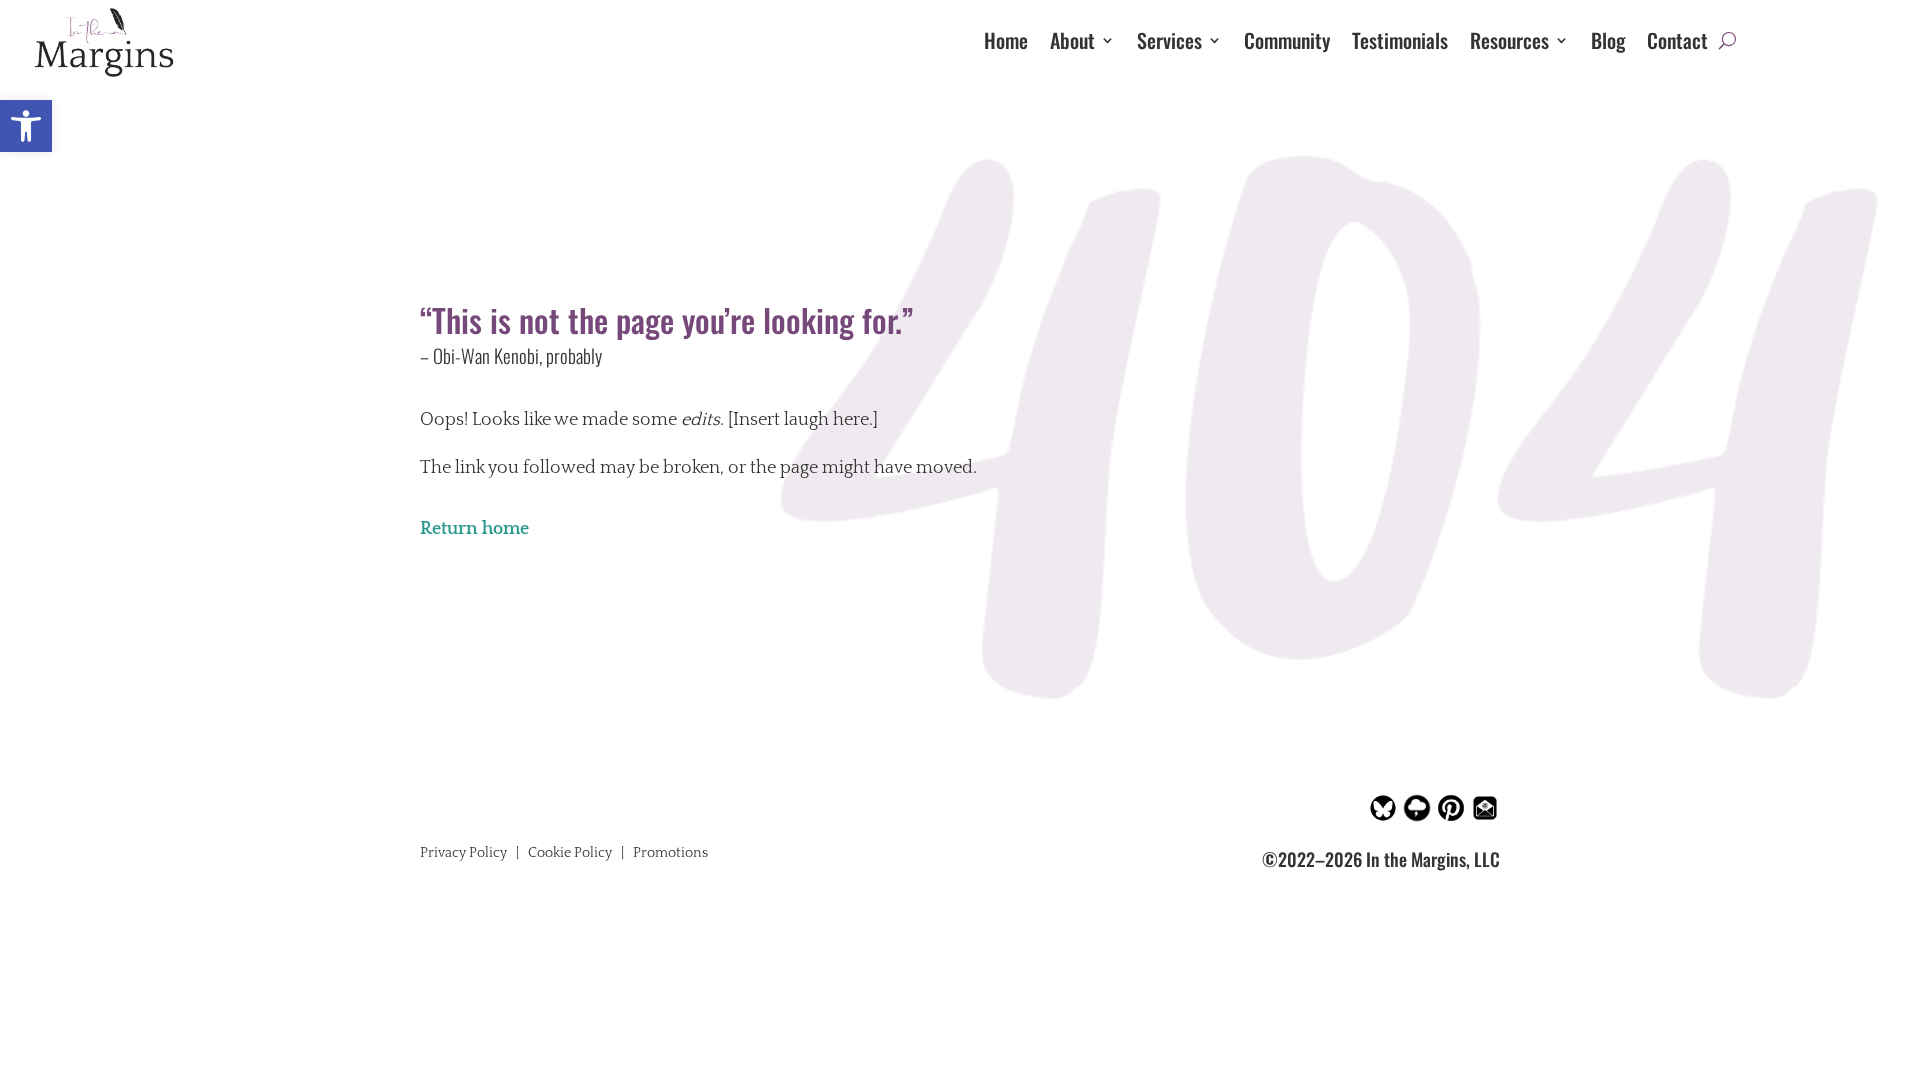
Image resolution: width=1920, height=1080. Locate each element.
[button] (26, 126)
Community (1287, 44)
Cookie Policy (570, 853)
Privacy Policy (463, 853)
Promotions (670, 853)
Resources (1509, 44)
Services (1169, 44)
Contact (1677, 44)
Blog (1608, 44)
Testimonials (1400, 44)
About (1072, 44)
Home (1006, 44)
